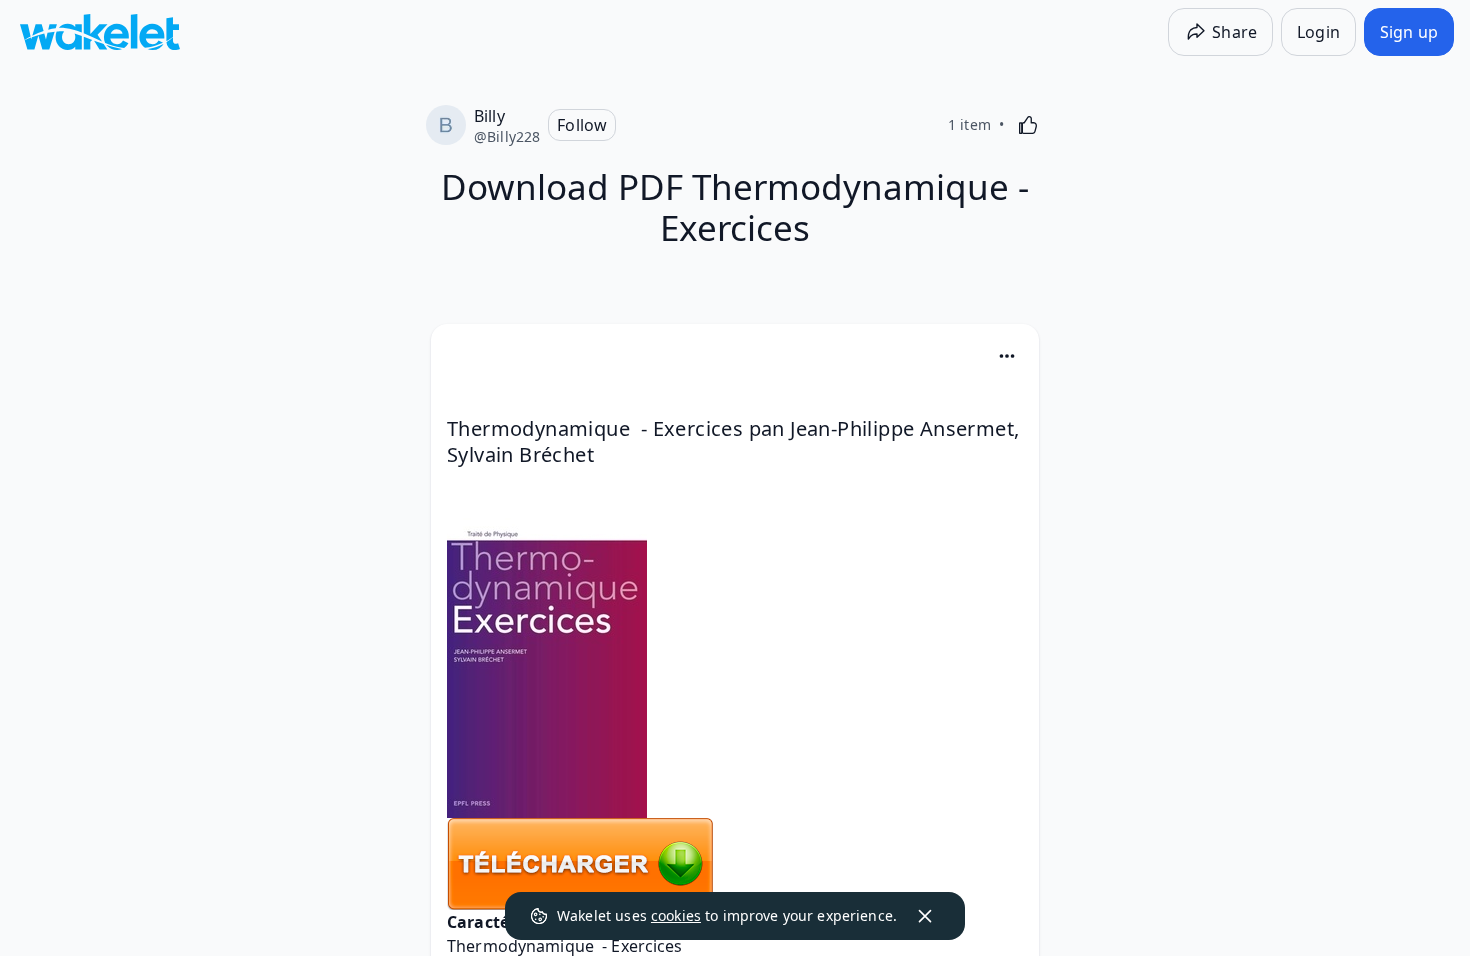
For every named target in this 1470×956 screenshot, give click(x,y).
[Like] (1028, 125)
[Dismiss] (925, 916)
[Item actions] (1007, 356)
